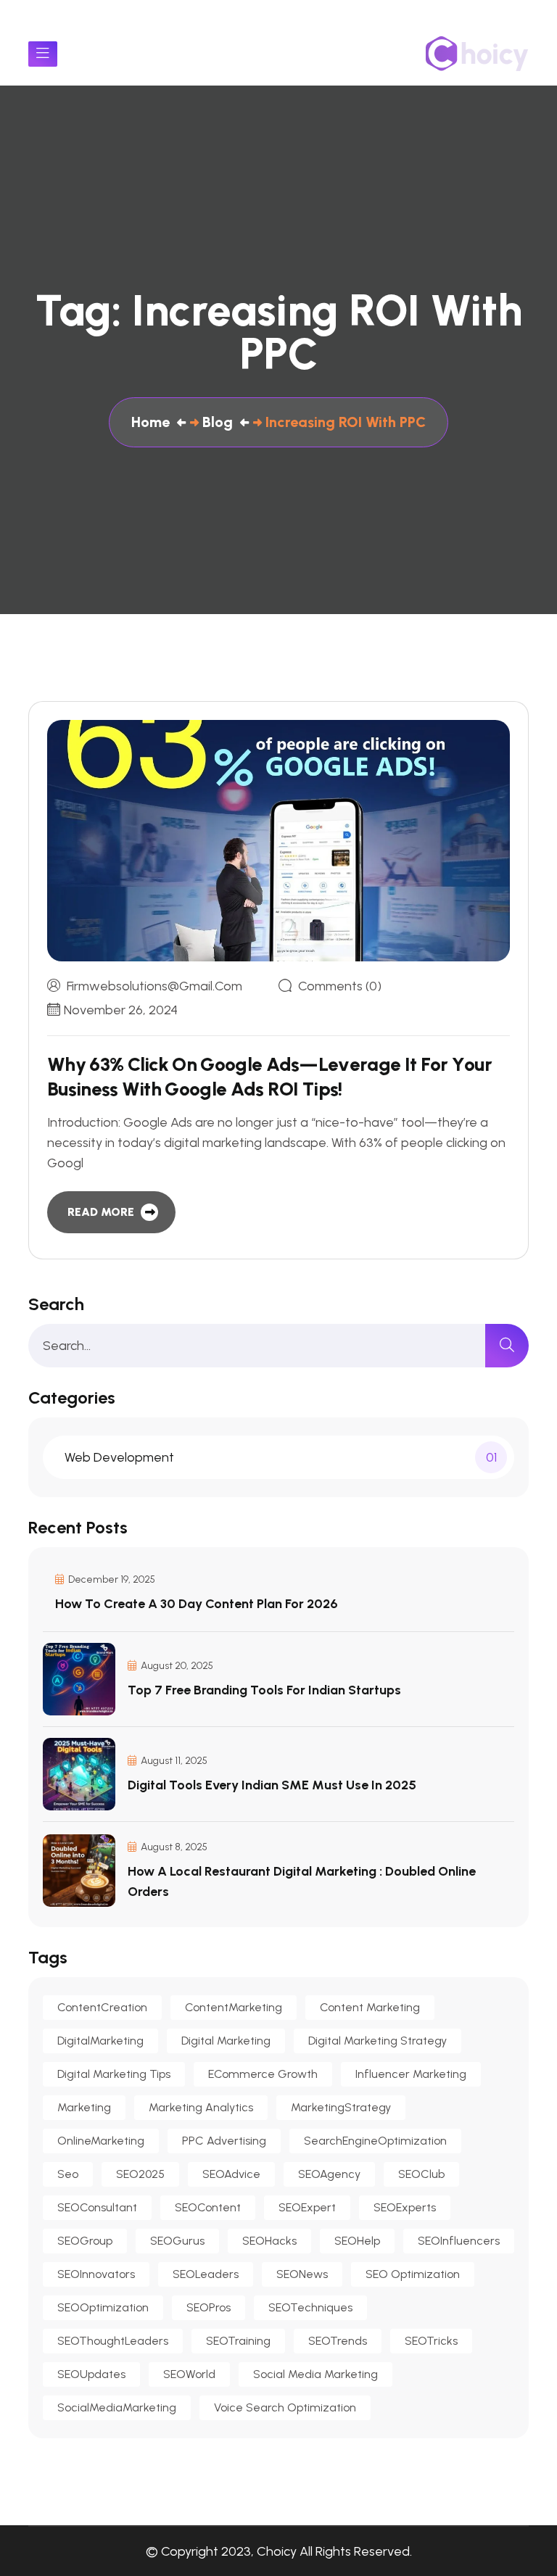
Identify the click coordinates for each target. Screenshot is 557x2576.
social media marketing (315, 2374)
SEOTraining (238, 2341)
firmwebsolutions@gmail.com (154, 986)
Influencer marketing (411, 2074)
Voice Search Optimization (285, 2407)
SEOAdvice (231, 2174)
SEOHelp (357, 2241)
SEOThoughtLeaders (113, 2341)
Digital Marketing (226, 2041)
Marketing (84, 2107)
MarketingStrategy (341, 2107)
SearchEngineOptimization (375, 2141)
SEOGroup (85, 2241)
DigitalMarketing (100, 2041)
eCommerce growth (263, 2074)
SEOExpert (307, 2207)
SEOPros (209, 2307)
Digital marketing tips (114, 2074)
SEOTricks (431, 2341)
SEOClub (421, 2174)
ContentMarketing (234, 2007)
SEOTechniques (310, 2307)
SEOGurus (177, 2241)
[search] (507, 1346)
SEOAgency (329, 2174)
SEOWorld (189, 2374)
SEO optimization (413, 2274)
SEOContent (208, 2207)
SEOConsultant (97, 2207)
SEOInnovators (96, 2274)
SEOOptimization (103, 2307)
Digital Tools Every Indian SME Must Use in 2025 (272, 1785)
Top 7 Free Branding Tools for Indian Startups (264, 1690)
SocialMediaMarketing (117, 2407)
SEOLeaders (206, 2274)
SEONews (302, 2274)
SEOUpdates (91, 2374)
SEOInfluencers (459, 2241)
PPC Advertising (224, 2141)
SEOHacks (269, 2241)
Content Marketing (370, 2007)
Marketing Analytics (201, 2107)
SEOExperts (405, 2207)
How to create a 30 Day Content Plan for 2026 (197, 1604)
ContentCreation (102, 2007)
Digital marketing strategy (377, 2041)
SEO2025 (140, 2174)
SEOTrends (338, 2341)
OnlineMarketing (101, 2141)
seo (68, 2174)
